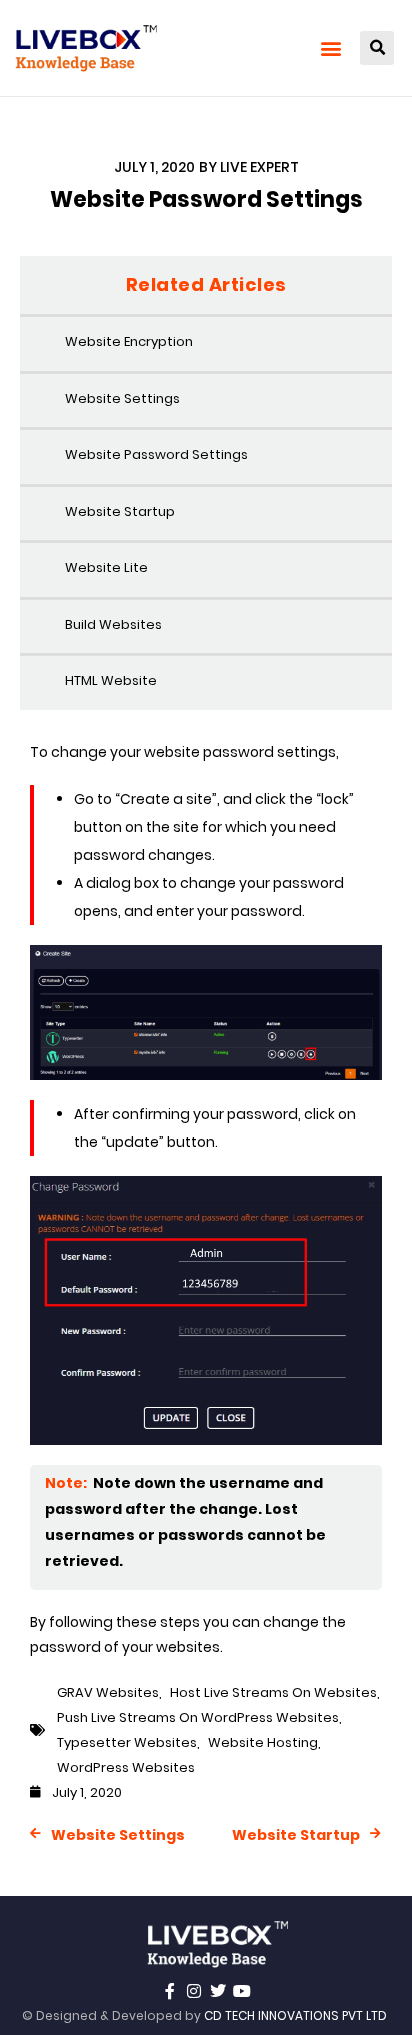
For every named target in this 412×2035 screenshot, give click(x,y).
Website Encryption (129, 341)
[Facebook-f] (170, 1991)
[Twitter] (218, 1991)
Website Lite (106, 567)
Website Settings (122, 398)
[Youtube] (242, 1991)
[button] (330, 48)
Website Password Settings (156, 454)
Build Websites (113, 624)
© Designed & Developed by (204, 2015)
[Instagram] (194, 1991)
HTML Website (111, 680)
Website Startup (120, 511)
